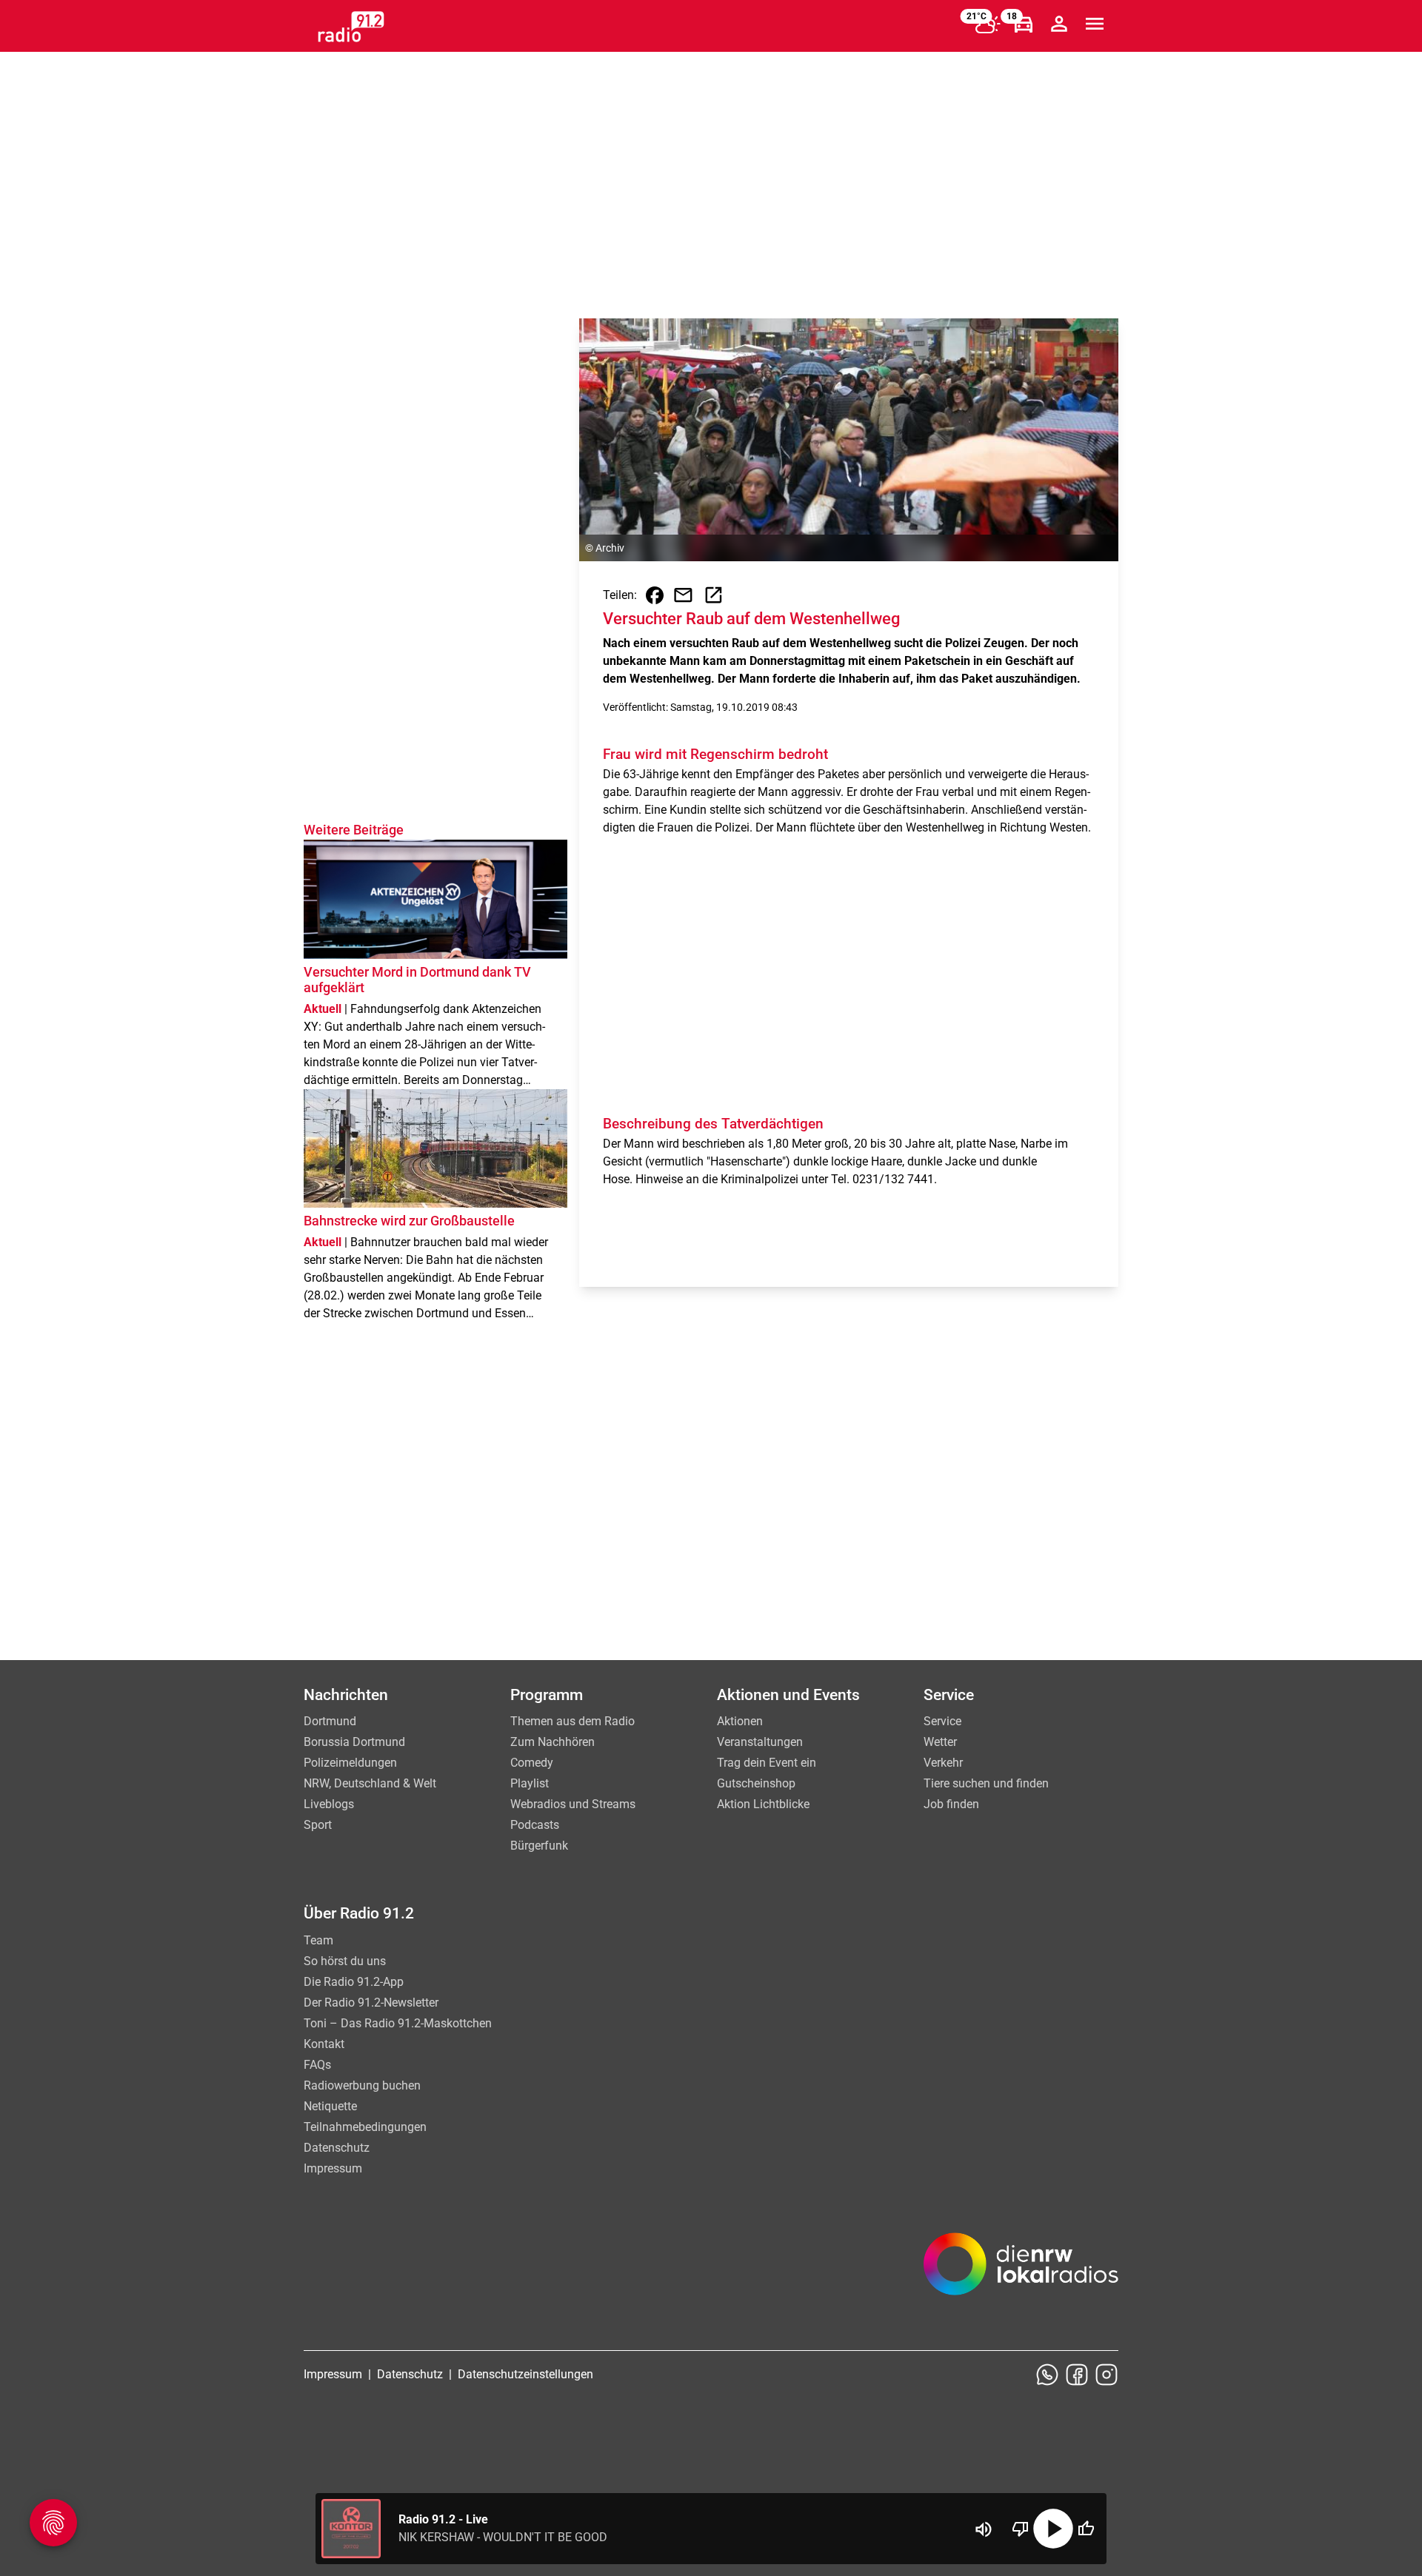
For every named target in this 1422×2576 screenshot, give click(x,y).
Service (942, 1721)
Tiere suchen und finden (986, 1783)
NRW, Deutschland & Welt (370, 1783)
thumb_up (1086, 2529)
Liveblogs (329, 1804)
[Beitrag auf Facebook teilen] (655, 595)
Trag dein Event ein (767, 1763)
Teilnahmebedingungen (365, 2127)
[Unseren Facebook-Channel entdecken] (1077, 2375)
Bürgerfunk (539, 1846)
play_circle (1053, 2529)
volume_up (984, 2529)
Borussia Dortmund (354, 1742)
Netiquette (330, 2106)
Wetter (940, 1742)
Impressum (333, 2168)
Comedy (532, 1763)
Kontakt (324, 2044)
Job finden (951, 1804)
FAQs (317, 2065)
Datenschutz (337, 2148)
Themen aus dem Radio (573, 1721)
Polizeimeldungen (350, 1763)
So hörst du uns (345, 1961)
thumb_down (1021, 2529)
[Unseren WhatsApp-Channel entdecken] (1047, 2375)
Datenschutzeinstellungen (525, 2374)
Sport (318, 1825)
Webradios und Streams (573, 1804)
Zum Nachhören (553, 1742)
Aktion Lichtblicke (763, 1804)
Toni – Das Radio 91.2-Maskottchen (398, 2023)
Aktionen (740, 1721)
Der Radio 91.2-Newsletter (371, 2003)
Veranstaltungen (760, 1742)
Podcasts (535, 1825)
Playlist (530, 1783)
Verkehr (943, 1763)
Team (318, 1940)
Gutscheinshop (756, 1783)
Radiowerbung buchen (362, 2085)
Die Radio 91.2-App (354, 1982)
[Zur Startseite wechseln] (351, 27)
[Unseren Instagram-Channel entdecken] (1106, 2375)
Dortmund (330, 1721)
